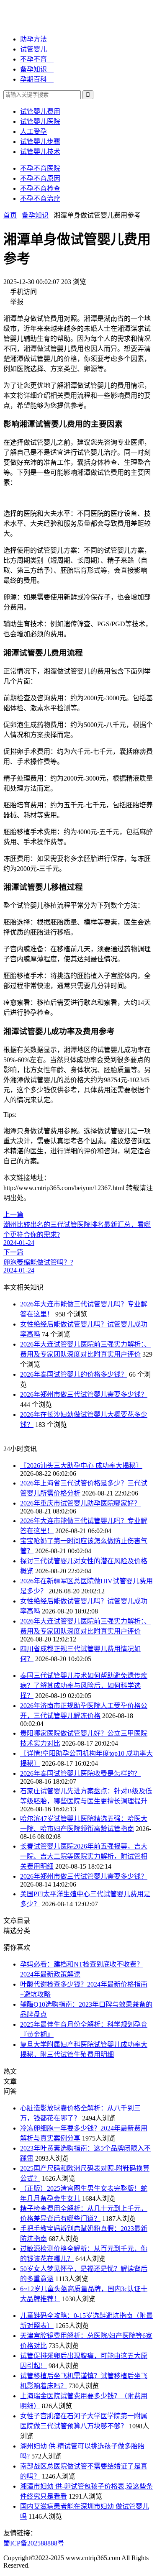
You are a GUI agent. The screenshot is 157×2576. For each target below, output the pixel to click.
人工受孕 (33, 132)
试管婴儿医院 (40, 122)
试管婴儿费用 (40, 111)
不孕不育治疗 (40, 198)
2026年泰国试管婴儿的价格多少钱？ (74, 1374)
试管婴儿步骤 (40, 142)
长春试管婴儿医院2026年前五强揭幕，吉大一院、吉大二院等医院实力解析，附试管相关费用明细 (84, 1856)
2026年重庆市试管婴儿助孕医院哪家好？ (80, 1503)
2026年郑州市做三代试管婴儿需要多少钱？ (84, 1394)
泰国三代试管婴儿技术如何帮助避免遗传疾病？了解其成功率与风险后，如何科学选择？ (84, 1686)
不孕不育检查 (40, 188)
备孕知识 (35, 215)
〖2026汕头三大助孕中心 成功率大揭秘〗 (81, 1466)
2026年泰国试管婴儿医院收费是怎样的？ (80, 1773)
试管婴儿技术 (40, 152)
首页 (10, 215)
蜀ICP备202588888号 (34, 2543)
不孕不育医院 (40, 168)
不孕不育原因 (40, 178)
